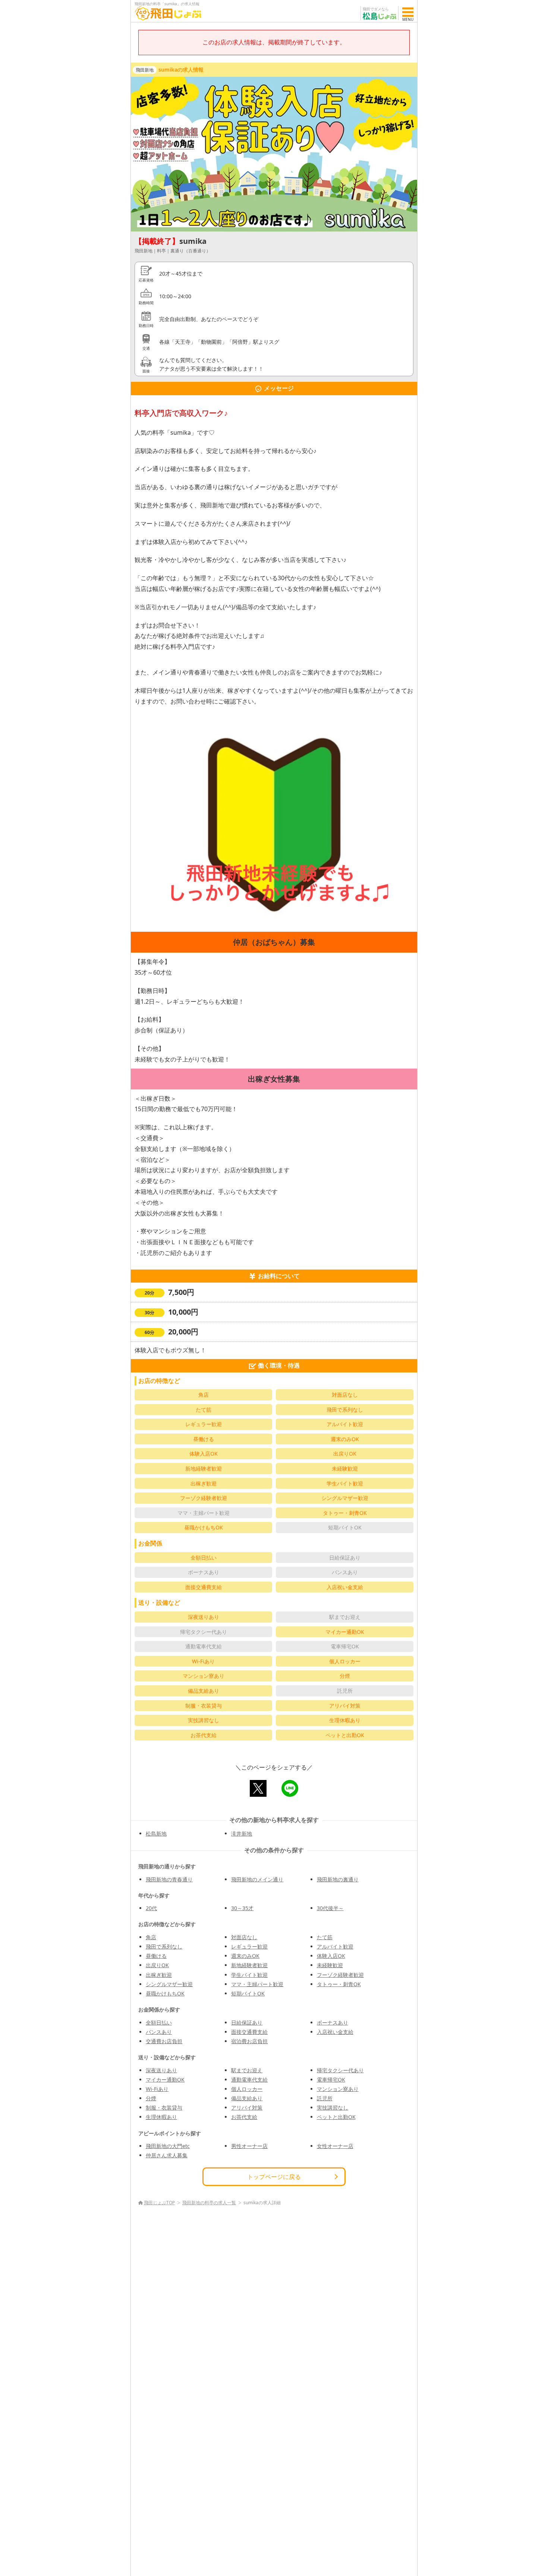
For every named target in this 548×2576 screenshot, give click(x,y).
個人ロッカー (247, 2089)
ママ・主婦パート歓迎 (257, 1984)
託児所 (325, 2098)
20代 (151, 1908)
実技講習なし (333, 2108)
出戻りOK (157, 1965)
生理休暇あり (161, 2117)
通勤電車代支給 (249, 2080)
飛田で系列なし (164, 1946)
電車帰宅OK (331, 2080)
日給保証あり (247, 2023)
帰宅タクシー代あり (340, 2070)
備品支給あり (247, 2098)
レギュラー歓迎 (249, 1946)
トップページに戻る (274, 2177)
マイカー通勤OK (165, 2080)
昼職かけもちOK (165, 1993)
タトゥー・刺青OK (339, 1984)
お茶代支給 (244, 2117)
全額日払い (159, 2023)
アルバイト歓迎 (335, 1946)
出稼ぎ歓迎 (159, 1975)
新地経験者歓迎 (249, 1965)
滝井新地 (242, 1833)
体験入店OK (331, 1956)
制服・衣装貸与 (164, 2108)
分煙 (151, 2098)
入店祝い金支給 (335, 2032)
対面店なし (244, 1937)
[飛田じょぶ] (168, 13)
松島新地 (156, 1833)
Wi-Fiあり (157, 2089)
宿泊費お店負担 (249, 2041)
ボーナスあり (333, 2023)
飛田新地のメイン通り (257, 1879)
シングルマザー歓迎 (169, 1984)
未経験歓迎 (330, 1965)
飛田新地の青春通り (169, 1879)
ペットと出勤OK (336, 2117)
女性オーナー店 (335, 2146)
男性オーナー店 (249, 2146)
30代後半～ (330, 1908)
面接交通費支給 (249, 2032)
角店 (151, 1937)
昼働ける (156, 1956)
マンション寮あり (338, 2089)
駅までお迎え (247, 2070)
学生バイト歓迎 (249, 1975)
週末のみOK (245, 1956)
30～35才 (242, 1908)
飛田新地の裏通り (338, 1879)
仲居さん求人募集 (167, 2155)
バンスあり (159, 2032)
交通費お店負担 (164, 2041)
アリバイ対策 (247, 2108)
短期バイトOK (248, 1993)
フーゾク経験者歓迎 (340, 1975)
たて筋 (325, 1937)
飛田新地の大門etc (168, 2146)
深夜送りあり (161, 2070)
